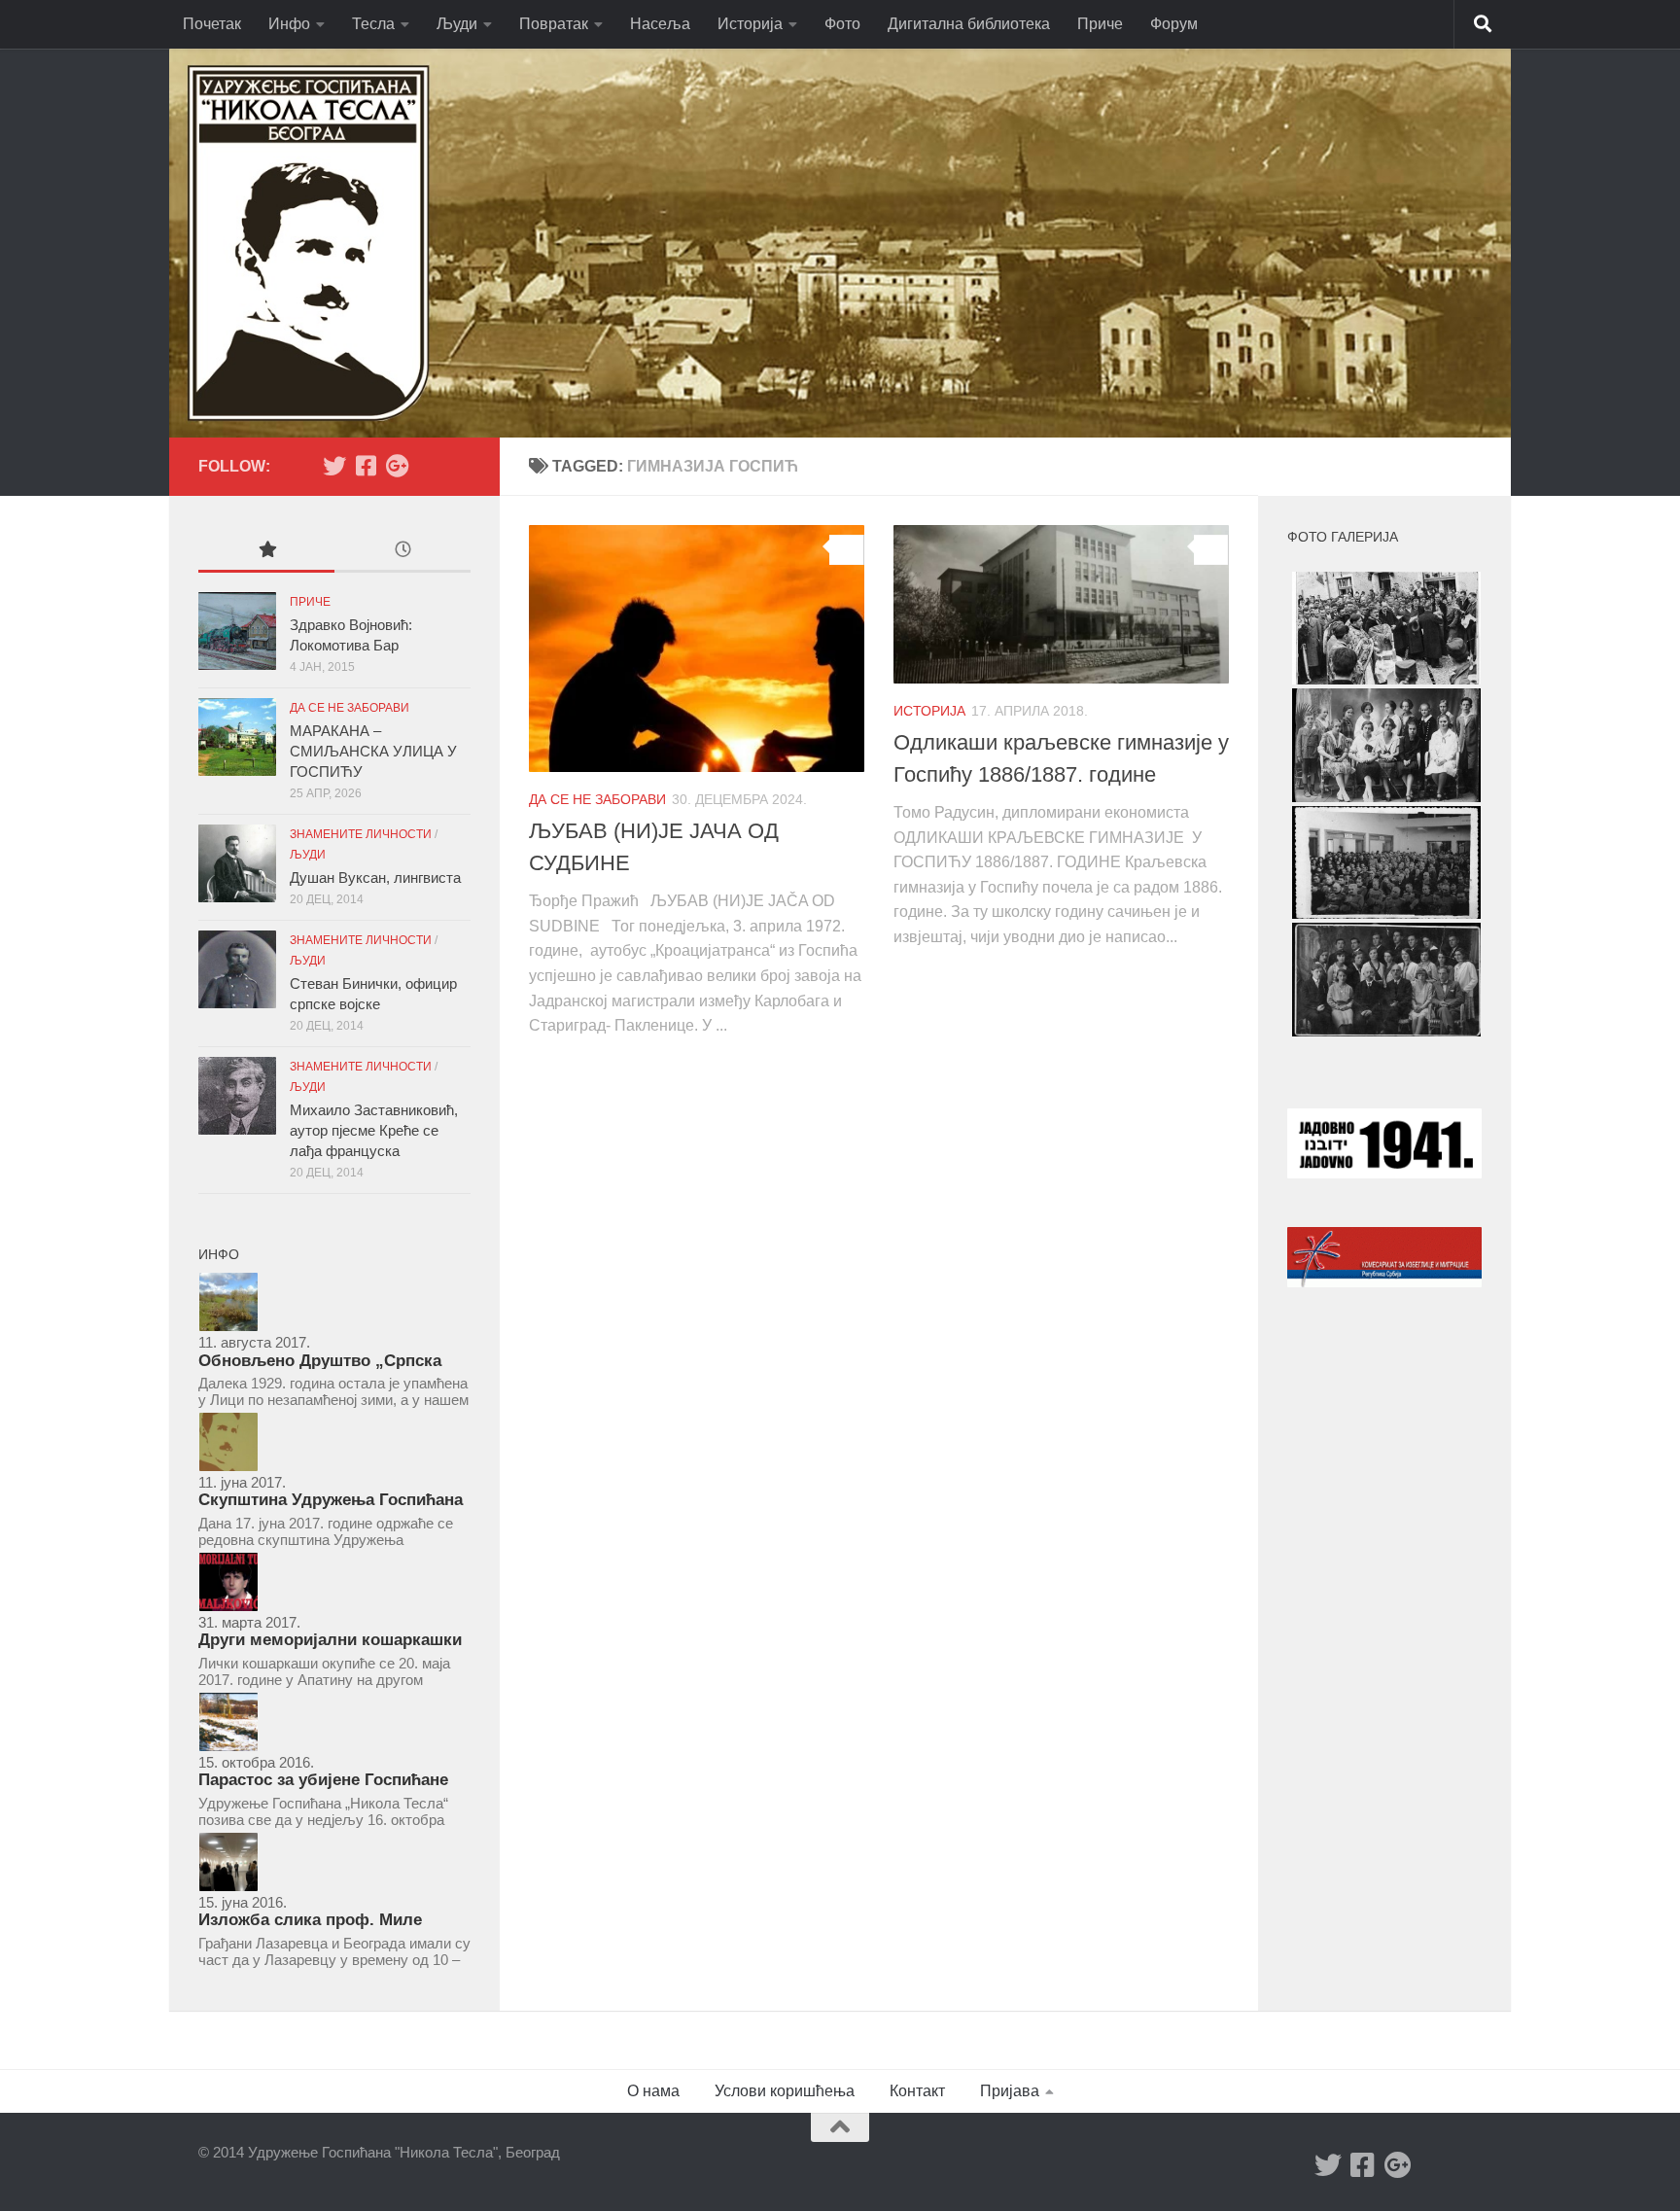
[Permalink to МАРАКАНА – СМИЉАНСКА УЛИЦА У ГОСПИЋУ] (237, 737)
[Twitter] (334, 466)
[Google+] (397, 466)
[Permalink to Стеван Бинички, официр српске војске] (237, 969)
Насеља (660, 24)
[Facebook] (366, 466)
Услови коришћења (785, 2091)
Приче (1100, 24)
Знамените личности (361, 834)
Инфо (289, 24)
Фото (842, 24)
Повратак (554, 24)
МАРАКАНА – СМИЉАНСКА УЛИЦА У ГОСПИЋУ (373, 751)
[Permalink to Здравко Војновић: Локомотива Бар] (237, 631)
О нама (653, 2091)
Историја (750, 24)
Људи (457, 24)
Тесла (373, 24)
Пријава (1010, 2091)
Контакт (917, 2091)
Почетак (212, 24)
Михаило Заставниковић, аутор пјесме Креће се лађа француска (374, 1130)
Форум (1174, 24)
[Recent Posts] (402, 552)
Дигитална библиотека (969, 24)
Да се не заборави (597, 799)
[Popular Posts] (266, 552)
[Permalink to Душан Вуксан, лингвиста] (237, 863)
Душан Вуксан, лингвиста (375, 877)
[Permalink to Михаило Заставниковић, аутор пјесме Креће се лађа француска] (237, 1096)
